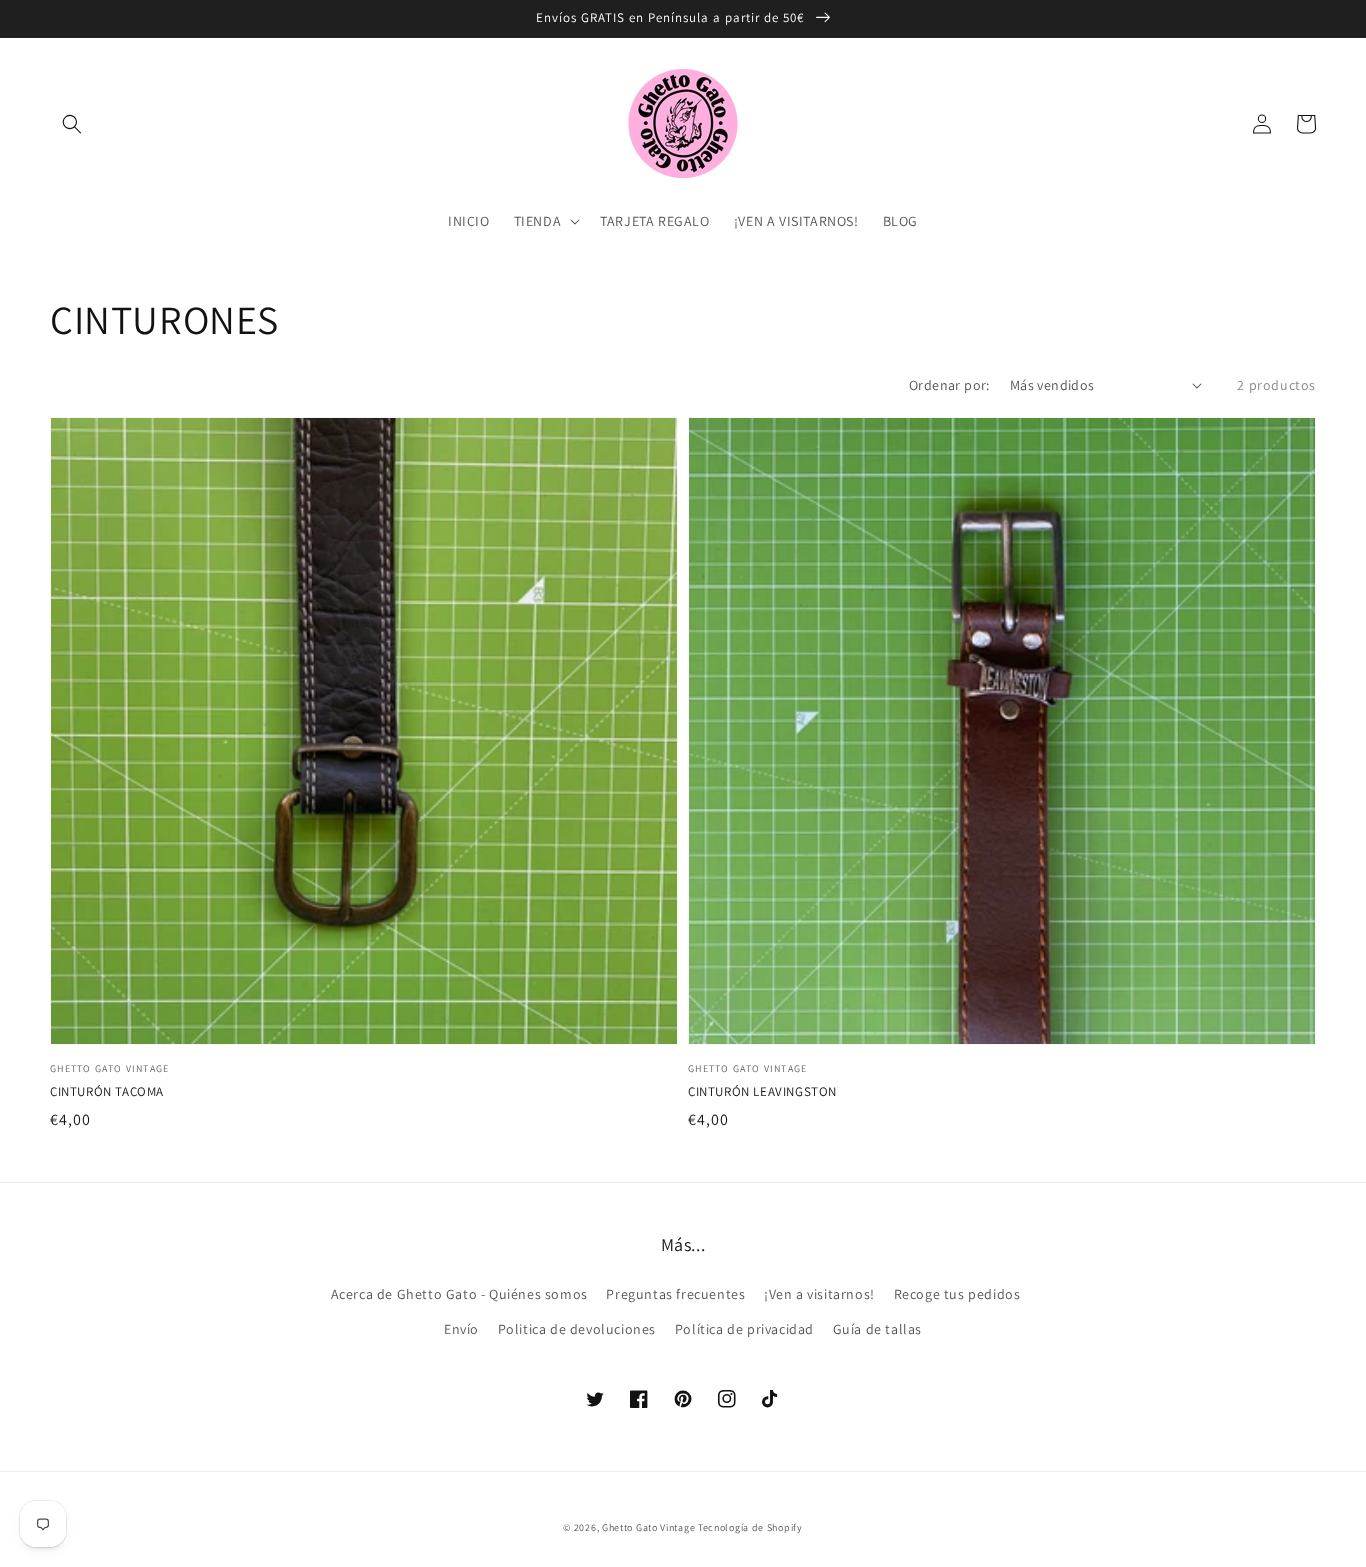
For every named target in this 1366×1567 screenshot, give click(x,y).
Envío (461, 1329)
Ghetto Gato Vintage (648, 1527)
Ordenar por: (949, 385)
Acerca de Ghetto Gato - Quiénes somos (459, 1294)
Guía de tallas (877, 1329)
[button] (72, 124)
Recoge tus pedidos (957, 1294)
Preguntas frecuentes (675, 1294)
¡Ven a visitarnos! (819, 1294)
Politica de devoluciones (577, 1329)
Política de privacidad (744, 1329)
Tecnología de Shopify (750, 1527)
